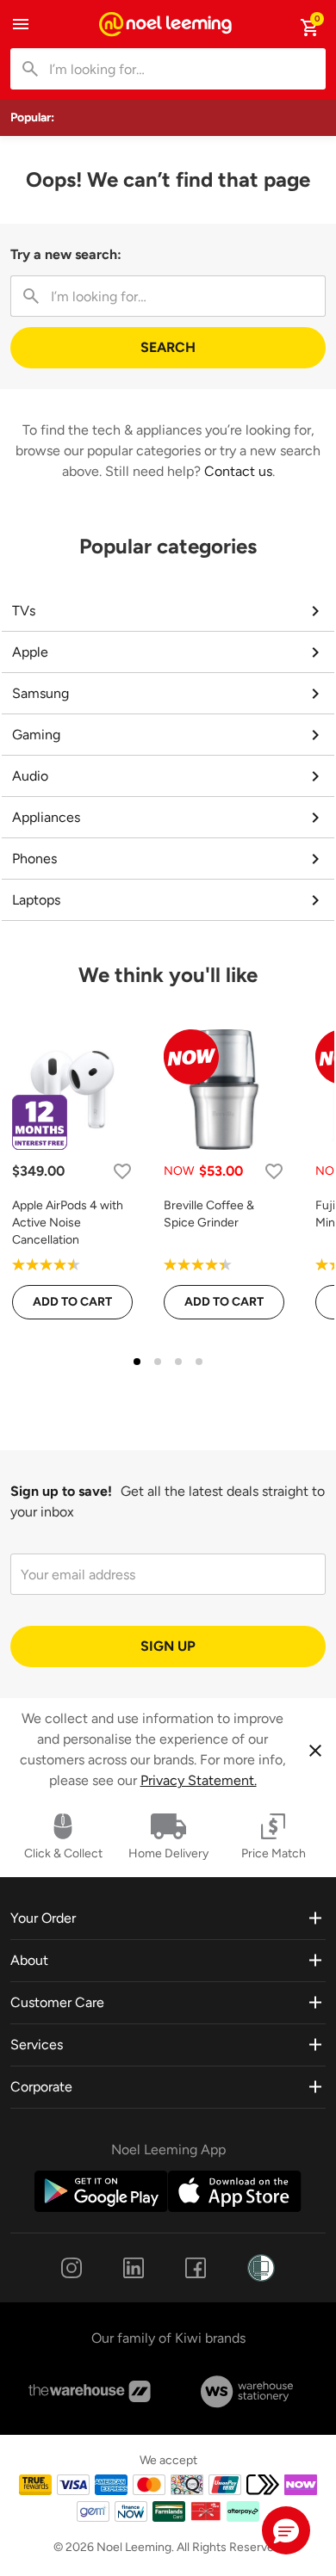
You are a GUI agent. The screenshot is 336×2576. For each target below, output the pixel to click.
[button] (286, 2530)
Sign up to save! (61, 1491)
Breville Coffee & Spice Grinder (209, 1214)
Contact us (238, 471)
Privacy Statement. (199, 1780)
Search (168, 347)
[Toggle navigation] (21, 24)
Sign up (168, 1646)
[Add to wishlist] (122, 1171)
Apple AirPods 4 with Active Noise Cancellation (68, 1223)
